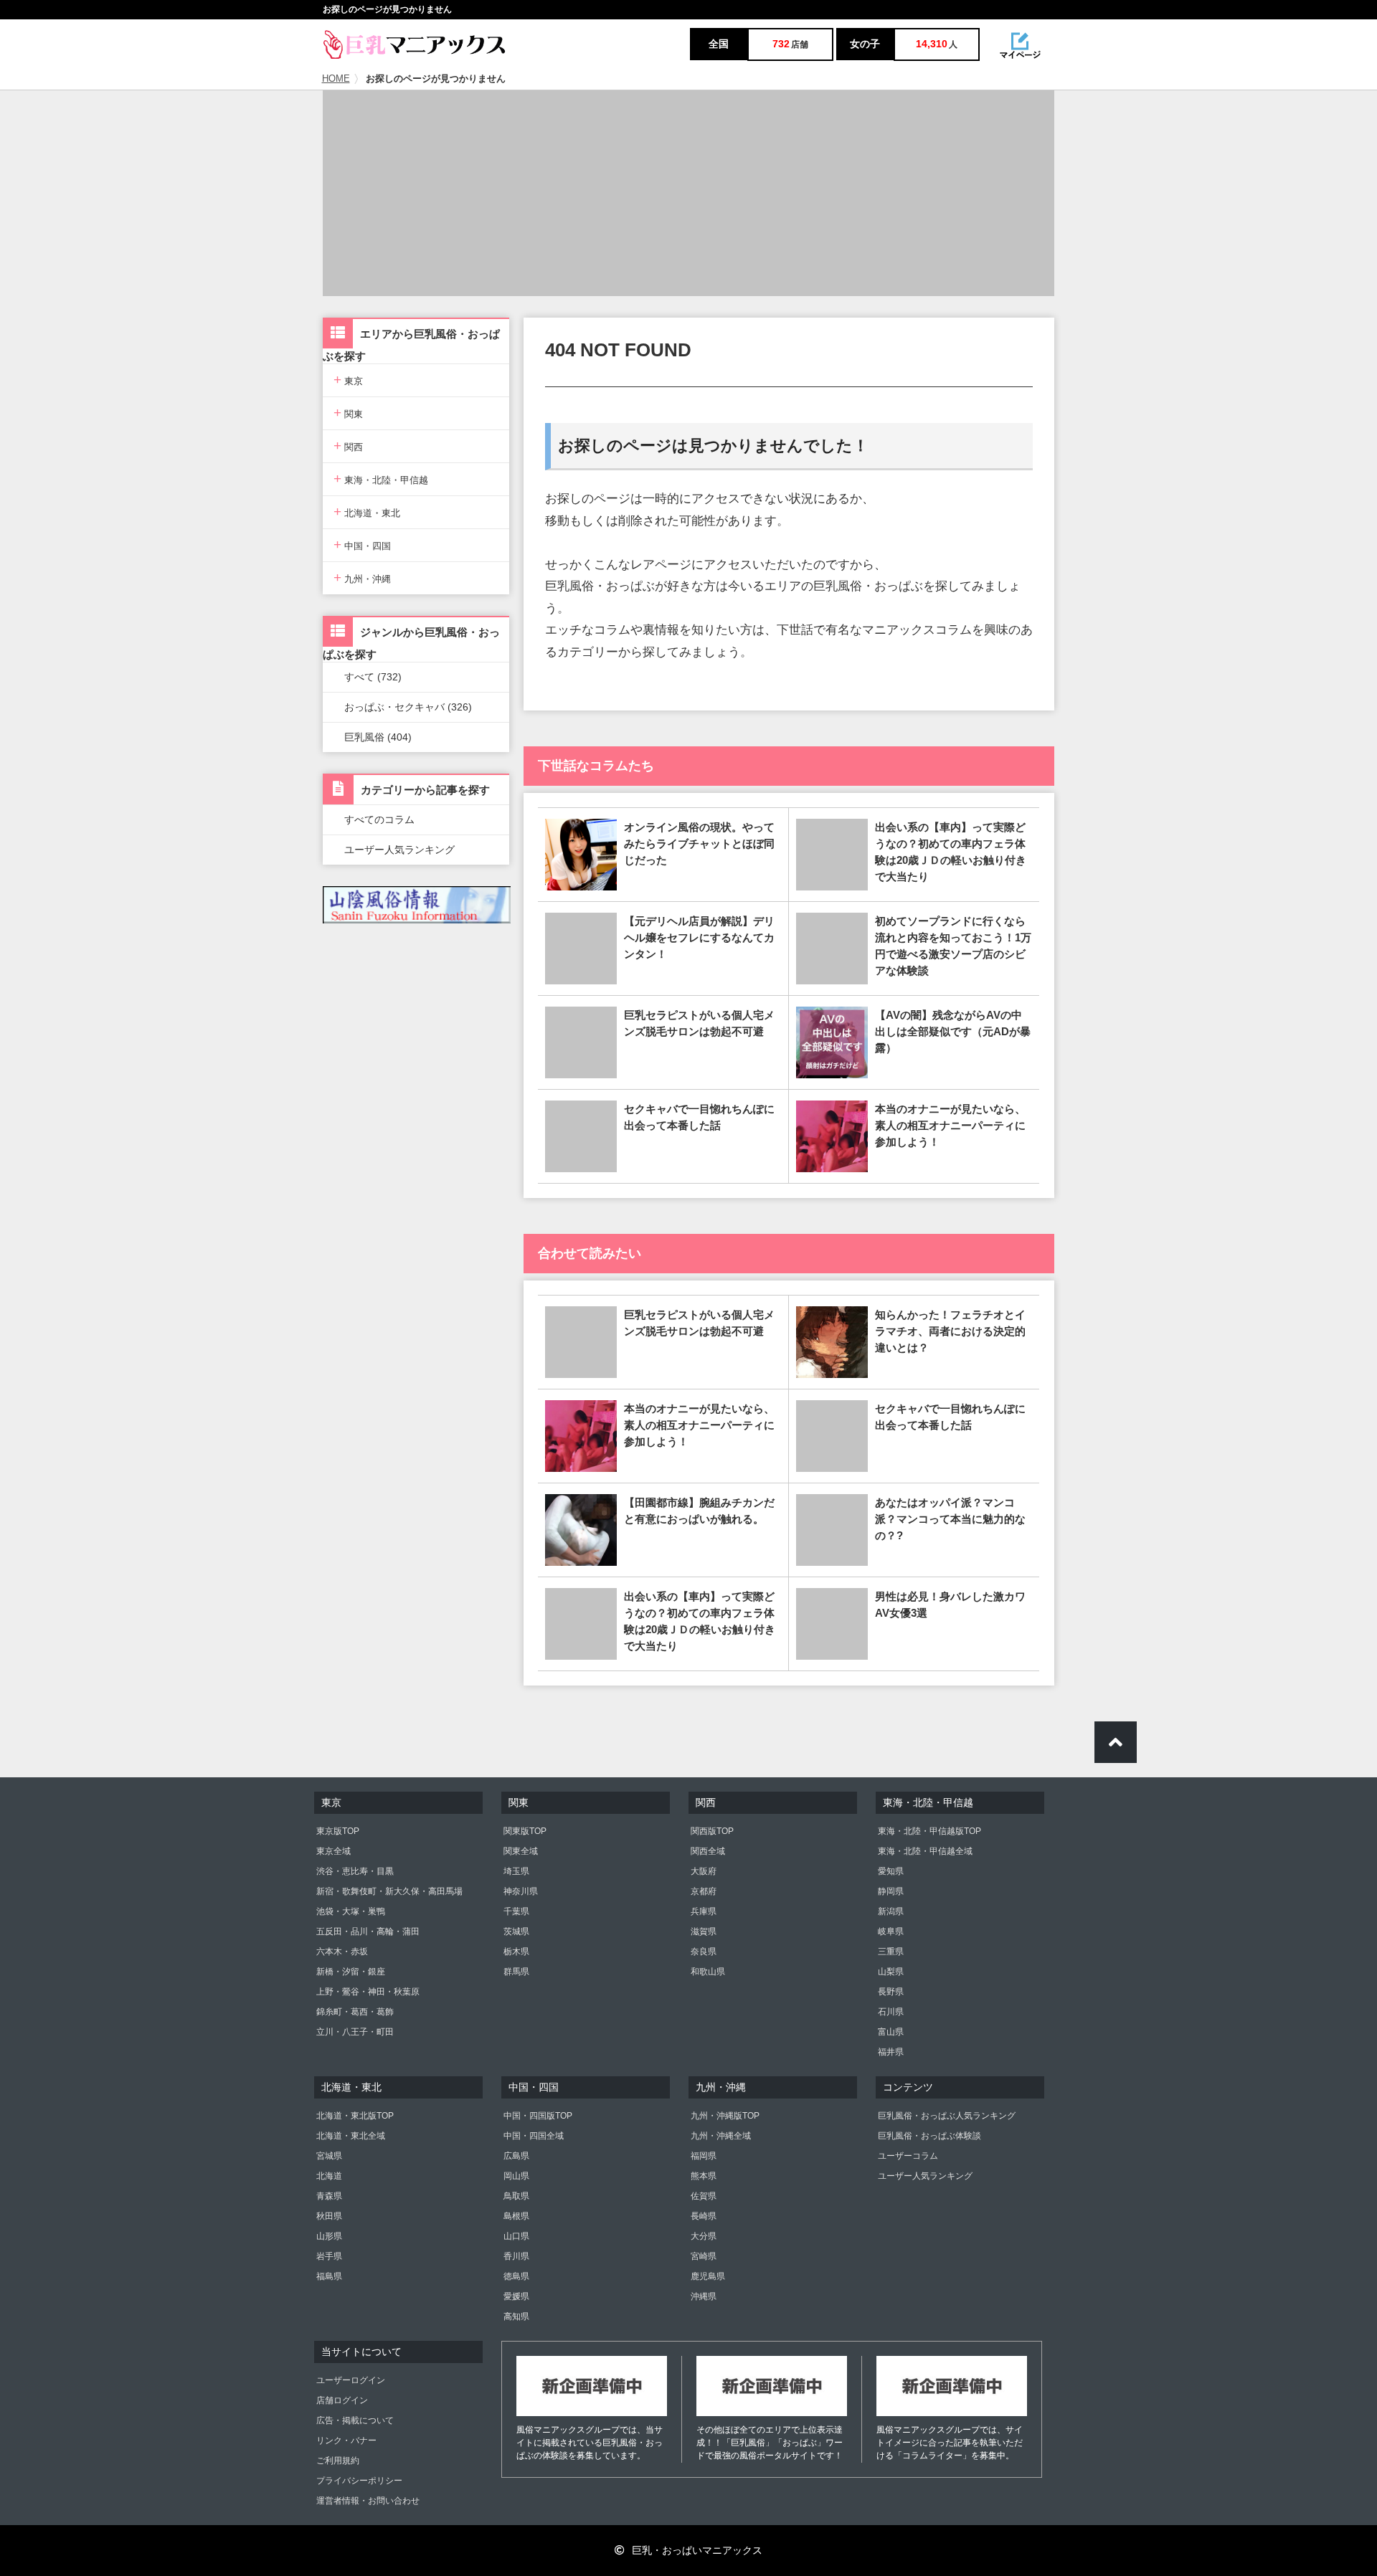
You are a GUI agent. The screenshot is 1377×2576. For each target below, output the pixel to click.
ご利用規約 (338, 2461)
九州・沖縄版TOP (725, 2116)
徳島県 (516, 2276)
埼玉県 (516, 1871)
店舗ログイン (342, 2400)
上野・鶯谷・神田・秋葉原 (368, 1992)
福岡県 (704, 2156)
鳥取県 (516, 2196)
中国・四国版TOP (538, 2116)
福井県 (891, 2052)
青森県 (329, 2196)
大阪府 (704, 1871)
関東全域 (521, 1851)
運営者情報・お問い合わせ (368, 2501)
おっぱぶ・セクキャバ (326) (408, 707)
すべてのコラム (379, 819)
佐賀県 (704, 2196)
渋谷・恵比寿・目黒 (355, 1871)
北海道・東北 (367, 512)
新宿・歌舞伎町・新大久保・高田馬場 (389, 1891)
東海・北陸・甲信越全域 (925, 1851)
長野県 (891, 1992)
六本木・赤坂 (342, 1952)
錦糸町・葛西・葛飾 (355, 2012)
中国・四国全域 (534, 2136)
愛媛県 (516, 2296)
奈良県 (704, 1952)
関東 (348, 413)
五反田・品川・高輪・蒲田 (368, 1931)
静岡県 (891, 1891)
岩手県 (329, 2256)
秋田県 (329, 2216)
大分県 (704, 2236)
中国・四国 (362, 545)
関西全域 (708, 1851)
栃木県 (516, 1952)
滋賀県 (704, 1931)
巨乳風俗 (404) (378, 737)
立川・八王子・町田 (355, 2032)
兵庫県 (704, 1911)
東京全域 (333, 1851)
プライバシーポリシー (359, 2481)
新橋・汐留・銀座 (351, 1972)
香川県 (516, 2256)
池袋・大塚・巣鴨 (351, 1911)
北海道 (329, 2176)
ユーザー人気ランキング (399, 850)
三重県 (891, 1952)
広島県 (516, 2156)
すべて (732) (373, 677)
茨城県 (516, 1931)
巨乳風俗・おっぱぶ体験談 (929, 2136)
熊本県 (704, 2176)
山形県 (329, 2236)
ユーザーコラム (908, 2156)
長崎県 (704, 2216)
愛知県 (891, 1871)
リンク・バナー (346, 2440)
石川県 (891, 2012)
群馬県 (516, 1972)
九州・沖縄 (362, 578)
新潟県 (891, 1911)
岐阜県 (891, 1931)
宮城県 (329, 2156)
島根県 (516, 2216)
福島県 (329, 2276)
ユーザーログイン (351, 2380)
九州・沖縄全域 (721, 2136)
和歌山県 (708, 1972)
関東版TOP (525, 1831)
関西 (348, 446)
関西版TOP (712, 1831)
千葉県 (516, 1911)
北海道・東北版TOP (355, 2116)
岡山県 (516, 2176)
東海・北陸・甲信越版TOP (929, 1831)
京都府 (704, 1891)
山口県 (516, 2236)
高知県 (516, 2316)
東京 (348, 380)
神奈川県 (521, 1891)
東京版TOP (338, 1831)
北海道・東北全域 (351, 2136)
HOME (336, 79)
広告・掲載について (355, 2420)
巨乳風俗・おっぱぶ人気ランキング (947, 2116)
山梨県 (891, 1972)
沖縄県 (704, 2296)
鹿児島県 (708, 2276)
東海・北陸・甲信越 (381, 479)
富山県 (891, 2032)
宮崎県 (704, 2256)
